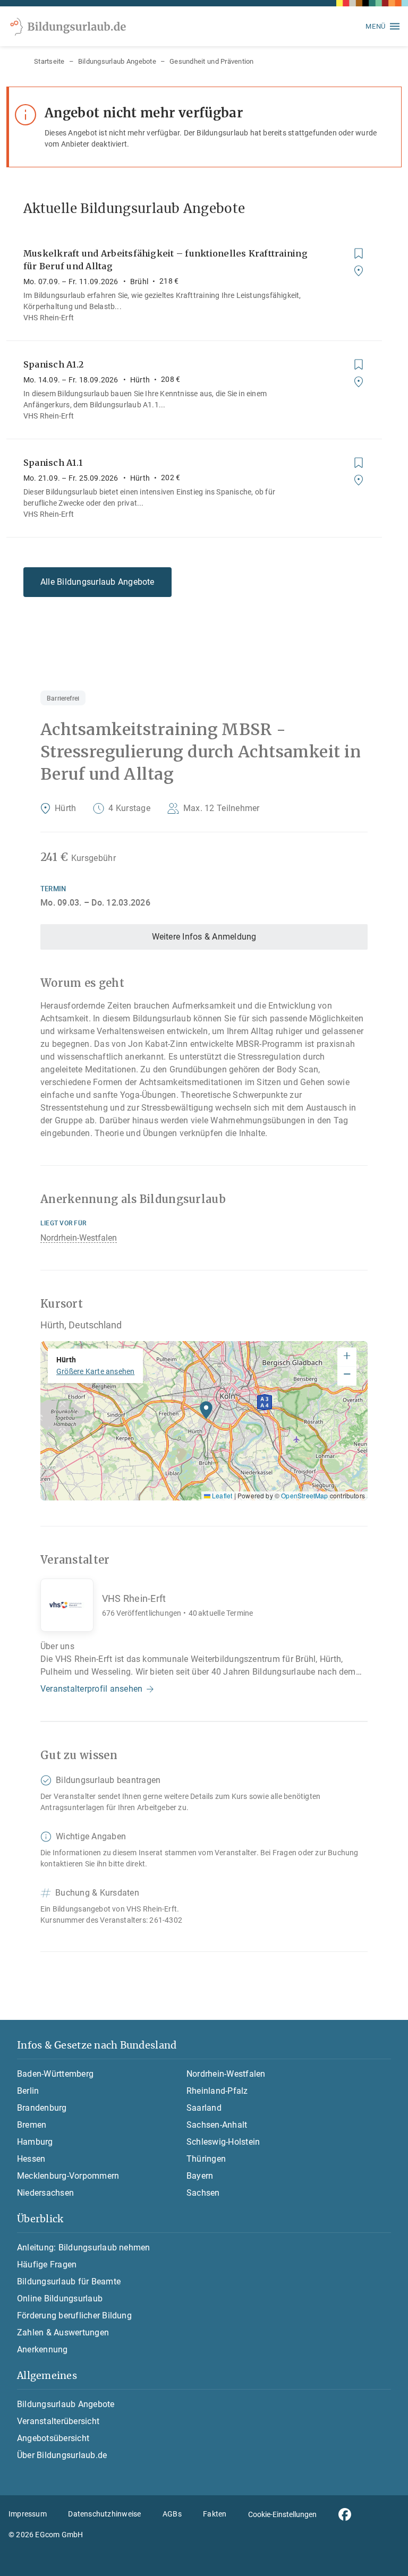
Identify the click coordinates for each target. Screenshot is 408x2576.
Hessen (31, 2159)
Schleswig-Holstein (223, 2142)
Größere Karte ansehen (95, 1371)
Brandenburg (42, 2108)
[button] (206, 1413)
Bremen (32, 2125)
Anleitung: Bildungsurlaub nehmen (84, 2247)
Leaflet (221, 1495)
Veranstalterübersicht (58, 2421)
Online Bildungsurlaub (60, 2298)
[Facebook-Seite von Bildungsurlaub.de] (345, 2514)
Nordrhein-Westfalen (79, 1238)
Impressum (28, 2514)
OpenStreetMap (304, 1495)
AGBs (172, 2514)
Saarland (204, 2108)
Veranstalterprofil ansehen (91, 1689)
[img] (204, 1421)
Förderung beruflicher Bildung (74, 2315)
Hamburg (35, 2142)
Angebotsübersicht (53, 2438)
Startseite (49, 61)
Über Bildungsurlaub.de (62, 2455)
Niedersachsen (45, 2193)
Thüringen (206, 2159)
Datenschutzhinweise (104, 2514)
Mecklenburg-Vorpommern (68, 2176)
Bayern (200, 2176)
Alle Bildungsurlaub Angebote (97, 582)
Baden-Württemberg (55, 2074)
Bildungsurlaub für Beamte (69, 2281)
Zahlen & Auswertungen (63, 2332)
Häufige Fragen (47, 2264)
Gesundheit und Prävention (212, 61)
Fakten (215, 2514)
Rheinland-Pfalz (217, 2091)
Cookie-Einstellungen (282, 2514)
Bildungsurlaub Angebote (117, 61)
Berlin (28, 2091)
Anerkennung (42, 2349)
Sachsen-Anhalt (217, 2125)
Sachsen (203, 2193)
